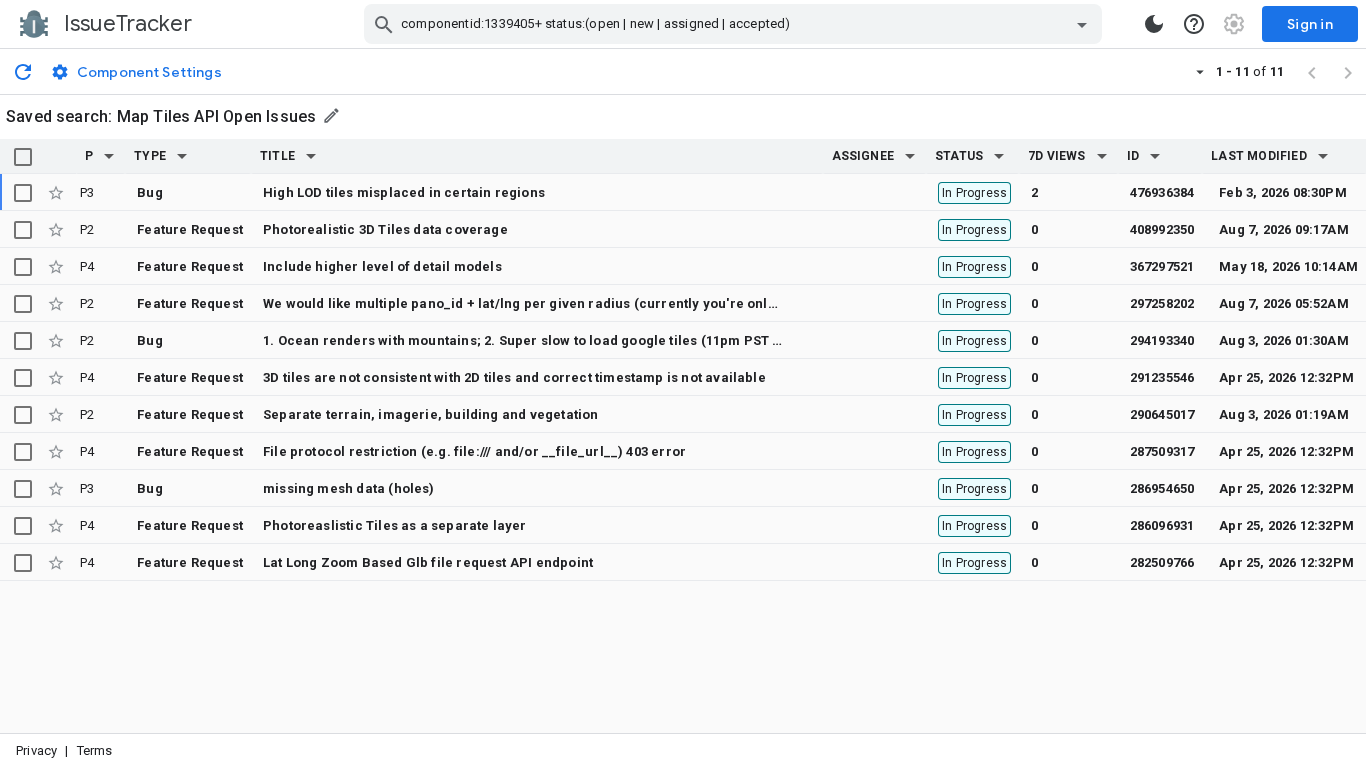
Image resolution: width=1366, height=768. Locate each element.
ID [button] (1133, 156)
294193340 (1162, 340)
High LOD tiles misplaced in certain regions (404, 192)
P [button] (89, 156)
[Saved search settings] (332, 115)
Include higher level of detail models (382, 266)
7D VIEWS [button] (1057, 156)
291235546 (1162, 377)
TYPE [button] (150, 156)
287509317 (1162, 451)
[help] (1194, 24)
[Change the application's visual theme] (1154, 24)
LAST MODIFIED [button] (1258, 156)
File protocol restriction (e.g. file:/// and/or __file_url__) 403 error (474, 451)
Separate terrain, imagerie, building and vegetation (430, 414)
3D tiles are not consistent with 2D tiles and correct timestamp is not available (514, 377)
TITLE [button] (277, 156)
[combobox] (735, 24)
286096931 (1162, 525)
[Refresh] (23, 71)
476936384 (1162, 192)
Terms (95, 750)
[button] (109, 156)
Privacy (36, 750)
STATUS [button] (959, 156)
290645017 (1162, 414)
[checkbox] (23, 157)
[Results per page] (1200, 71)
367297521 (1162, 266)
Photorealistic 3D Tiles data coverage (385, 229)
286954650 (1162, 488)
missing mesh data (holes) (349, 488)
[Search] (384, 24)
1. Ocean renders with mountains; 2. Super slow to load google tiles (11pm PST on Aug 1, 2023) (566, 340)
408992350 (1162, 229)
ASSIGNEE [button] (863, 156)
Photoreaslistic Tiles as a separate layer (395, 525)
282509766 (1162, 562)
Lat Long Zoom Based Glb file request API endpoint (428, 562)
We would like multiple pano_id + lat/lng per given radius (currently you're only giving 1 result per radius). (606, 303)
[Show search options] (1082, 24)
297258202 (1162, 303)
